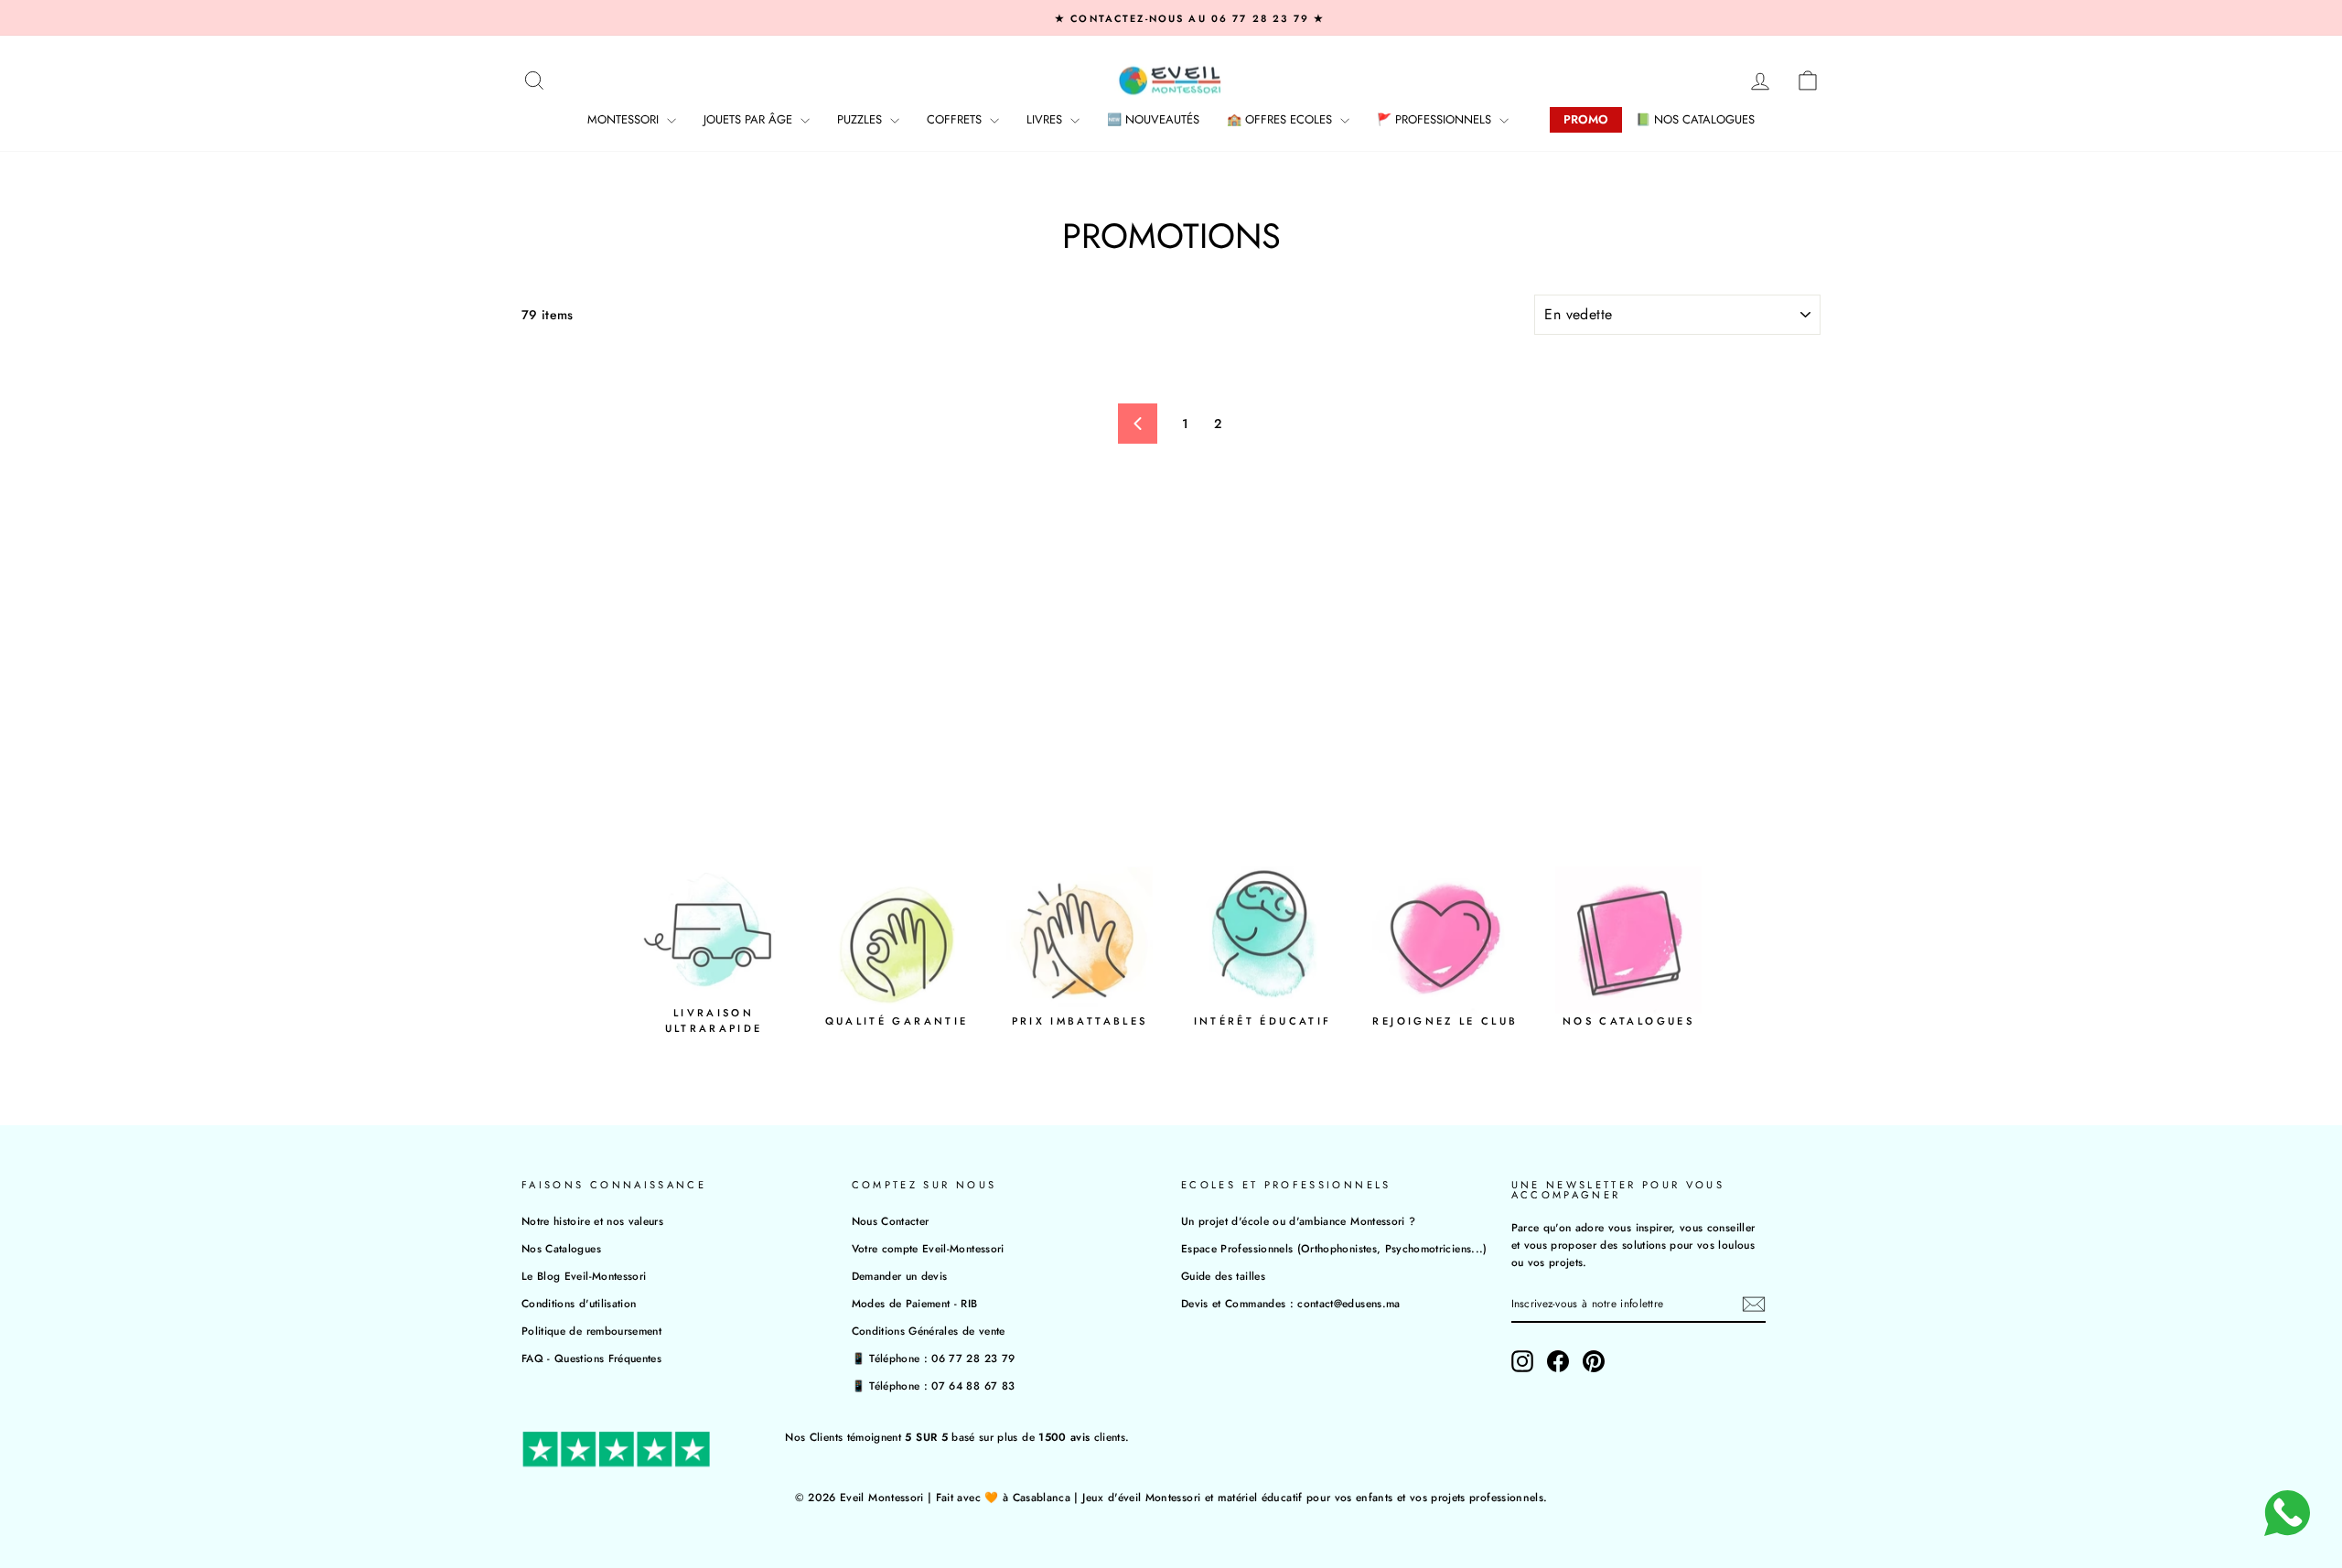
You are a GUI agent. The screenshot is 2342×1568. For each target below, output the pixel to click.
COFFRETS (956, 119)
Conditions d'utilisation (579, 1303)
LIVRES (1046, 119)
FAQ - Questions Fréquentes (591, 1358)
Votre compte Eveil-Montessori (928, 1248)
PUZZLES (861, 119)
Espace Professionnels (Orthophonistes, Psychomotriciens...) (1334, 1248)
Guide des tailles (1223, 1276)
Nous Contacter (891, 1221)
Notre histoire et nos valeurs (592, 1221)
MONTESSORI (625, 119)
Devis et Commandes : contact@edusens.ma (1291, 1303)
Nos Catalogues (561, 1248)
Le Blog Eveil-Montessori (584, 1276)
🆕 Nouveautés (1153, 119)
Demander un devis (900, 1276)
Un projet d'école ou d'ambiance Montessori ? (1298, 1221)
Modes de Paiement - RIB (915, 1303)
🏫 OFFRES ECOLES (1281, 119)
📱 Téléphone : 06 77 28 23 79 (934, 1358)
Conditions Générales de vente (929, 1331)
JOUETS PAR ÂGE (750, 119)
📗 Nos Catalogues (1695, 119)
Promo (1586, 119)
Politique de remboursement (591, 1331)
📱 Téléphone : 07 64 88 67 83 (934, 1385)
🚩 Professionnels (1436, 119)
